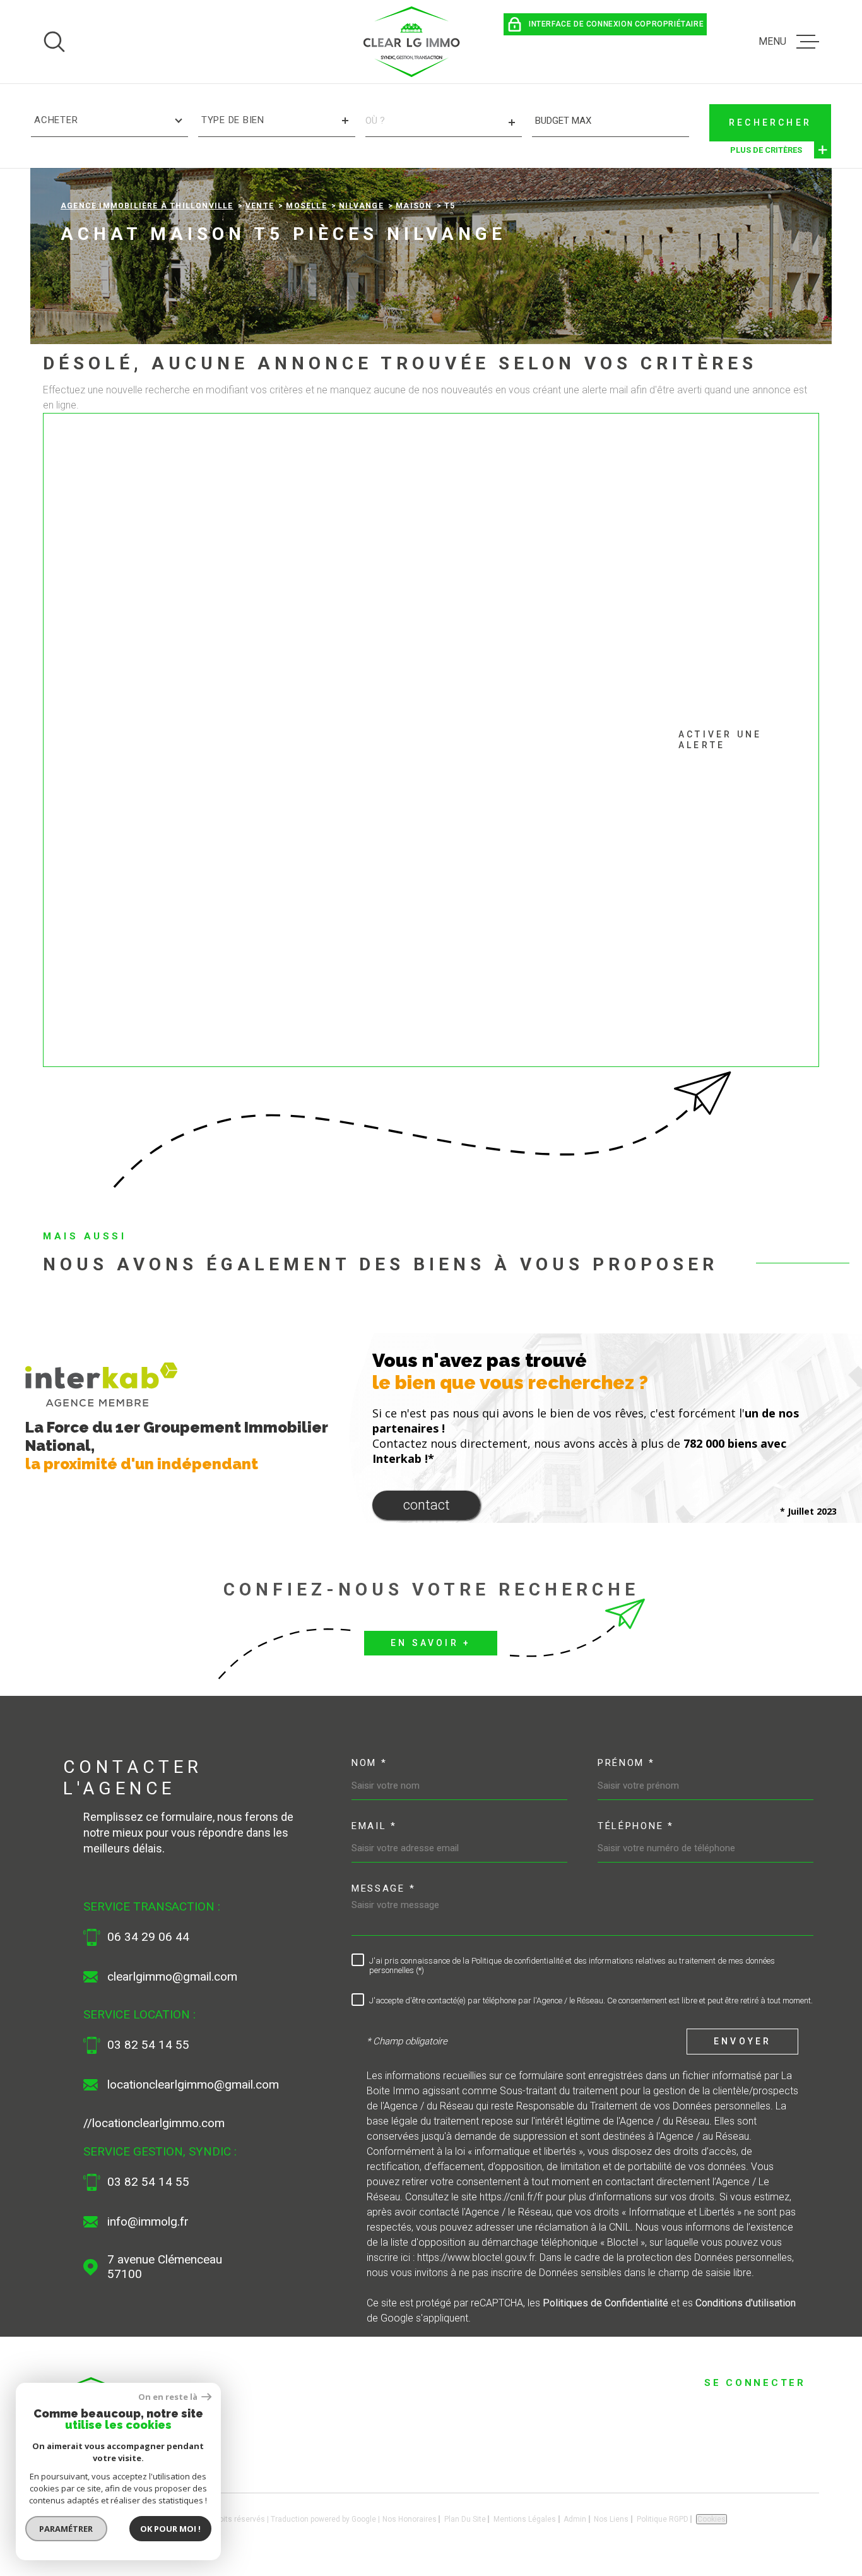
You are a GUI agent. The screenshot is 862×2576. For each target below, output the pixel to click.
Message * (383, 1888)
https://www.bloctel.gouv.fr (476, 2257)
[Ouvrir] (54, 42)
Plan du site (465, 2519)
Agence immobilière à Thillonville (147, 206)
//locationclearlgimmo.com (154, 2123)
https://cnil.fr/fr (511, 2197)
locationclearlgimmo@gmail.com (193, 2085)
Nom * (369, 1763)
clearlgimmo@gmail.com (172, 1977)
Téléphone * (636, 1826)
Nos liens (611, 2519)
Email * (374, 1826)
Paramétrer (67, 2529)
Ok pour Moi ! (170, 2529)
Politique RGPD (663, 2519)
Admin (575, 2519)
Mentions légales (525, 2519)
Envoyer (742, 2041)
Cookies (711, 2519)
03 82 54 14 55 (148, 2045)
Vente (260, 206)
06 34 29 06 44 (148, 1937)
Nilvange (361, 206)
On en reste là (168, 2397)
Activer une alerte (720, 740)
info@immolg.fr (148, 2222)
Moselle (306, 206)
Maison (414, 206)
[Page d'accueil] (412, 42)
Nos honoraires (410, 2519)
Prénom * (626, 1763)
